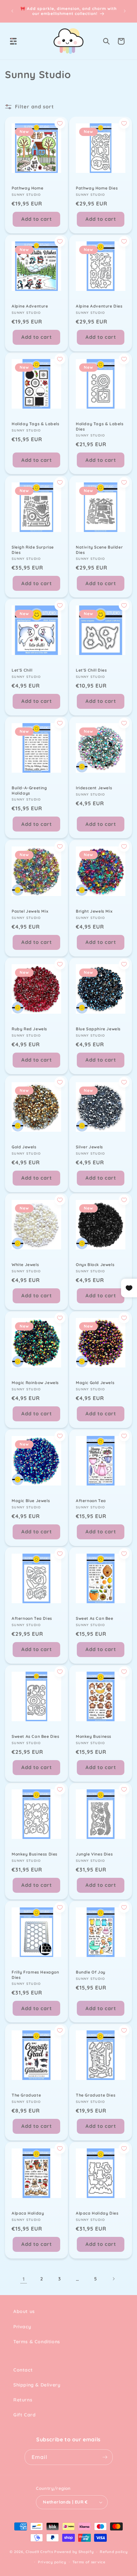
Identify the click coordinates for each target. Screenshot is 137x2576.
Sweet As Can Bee (95, 1618)
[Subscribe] (105, 2457)
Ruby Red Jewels (29, 1029)
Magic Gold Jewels (95, 1383)
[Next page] (113, 2279)
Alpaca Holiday (28, 2213)
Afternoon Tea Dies (32, 1618)
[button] (13, 41)
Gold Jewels (24, 1147)
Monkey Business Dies (35, 1854)
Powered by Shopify (74, 2552)
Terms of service (89, 2562)
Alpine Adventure (30, 306)
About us (24, 2311)
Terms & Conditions (37, 2342)
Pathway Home (27, 188)
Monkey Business (94, 1736)
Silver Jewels (89, 1147)
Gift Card (24, 2415)
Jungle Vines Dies (94, 1854)
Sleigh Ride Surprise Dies (33, 550)
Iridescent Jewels (94, 788)
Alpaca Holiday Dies (97, 2213)
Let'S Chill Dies (91, 670)
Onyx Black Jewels (95, 1265)
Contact (23, 2370)
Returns (23, 2400)
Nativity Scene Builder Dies (99, 550)
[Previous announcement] (12, 11)
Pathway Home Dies (97, 188)
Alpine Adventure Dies (99, 306)
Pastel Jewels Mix (30, 911)
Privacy (22, 2327)
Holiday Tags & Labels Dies (100, 426)
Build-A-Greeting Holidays (29, 790)
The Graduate (26, 2095)
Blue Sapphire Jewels (98, 1029)
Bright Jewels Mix (94, 911)
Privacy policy (52, 2562)
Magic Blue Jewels (31, 1501)
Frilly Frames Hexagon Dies (35, 1975)
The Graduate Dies (96, 2095)
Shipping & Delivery (37, 2385)
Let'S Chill (22, 670)
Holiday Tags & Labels (36, 424)
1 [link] (24, 2279)
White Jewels (25, 1265)
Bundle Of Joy (91, 1972)
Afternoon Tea (91, 1501)
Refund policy (114, 2552)
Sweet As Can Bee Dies (36, 1736)
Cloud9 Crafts (39, 2552)
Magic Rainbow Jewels (35, 1383)
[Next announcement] (125, 11)
